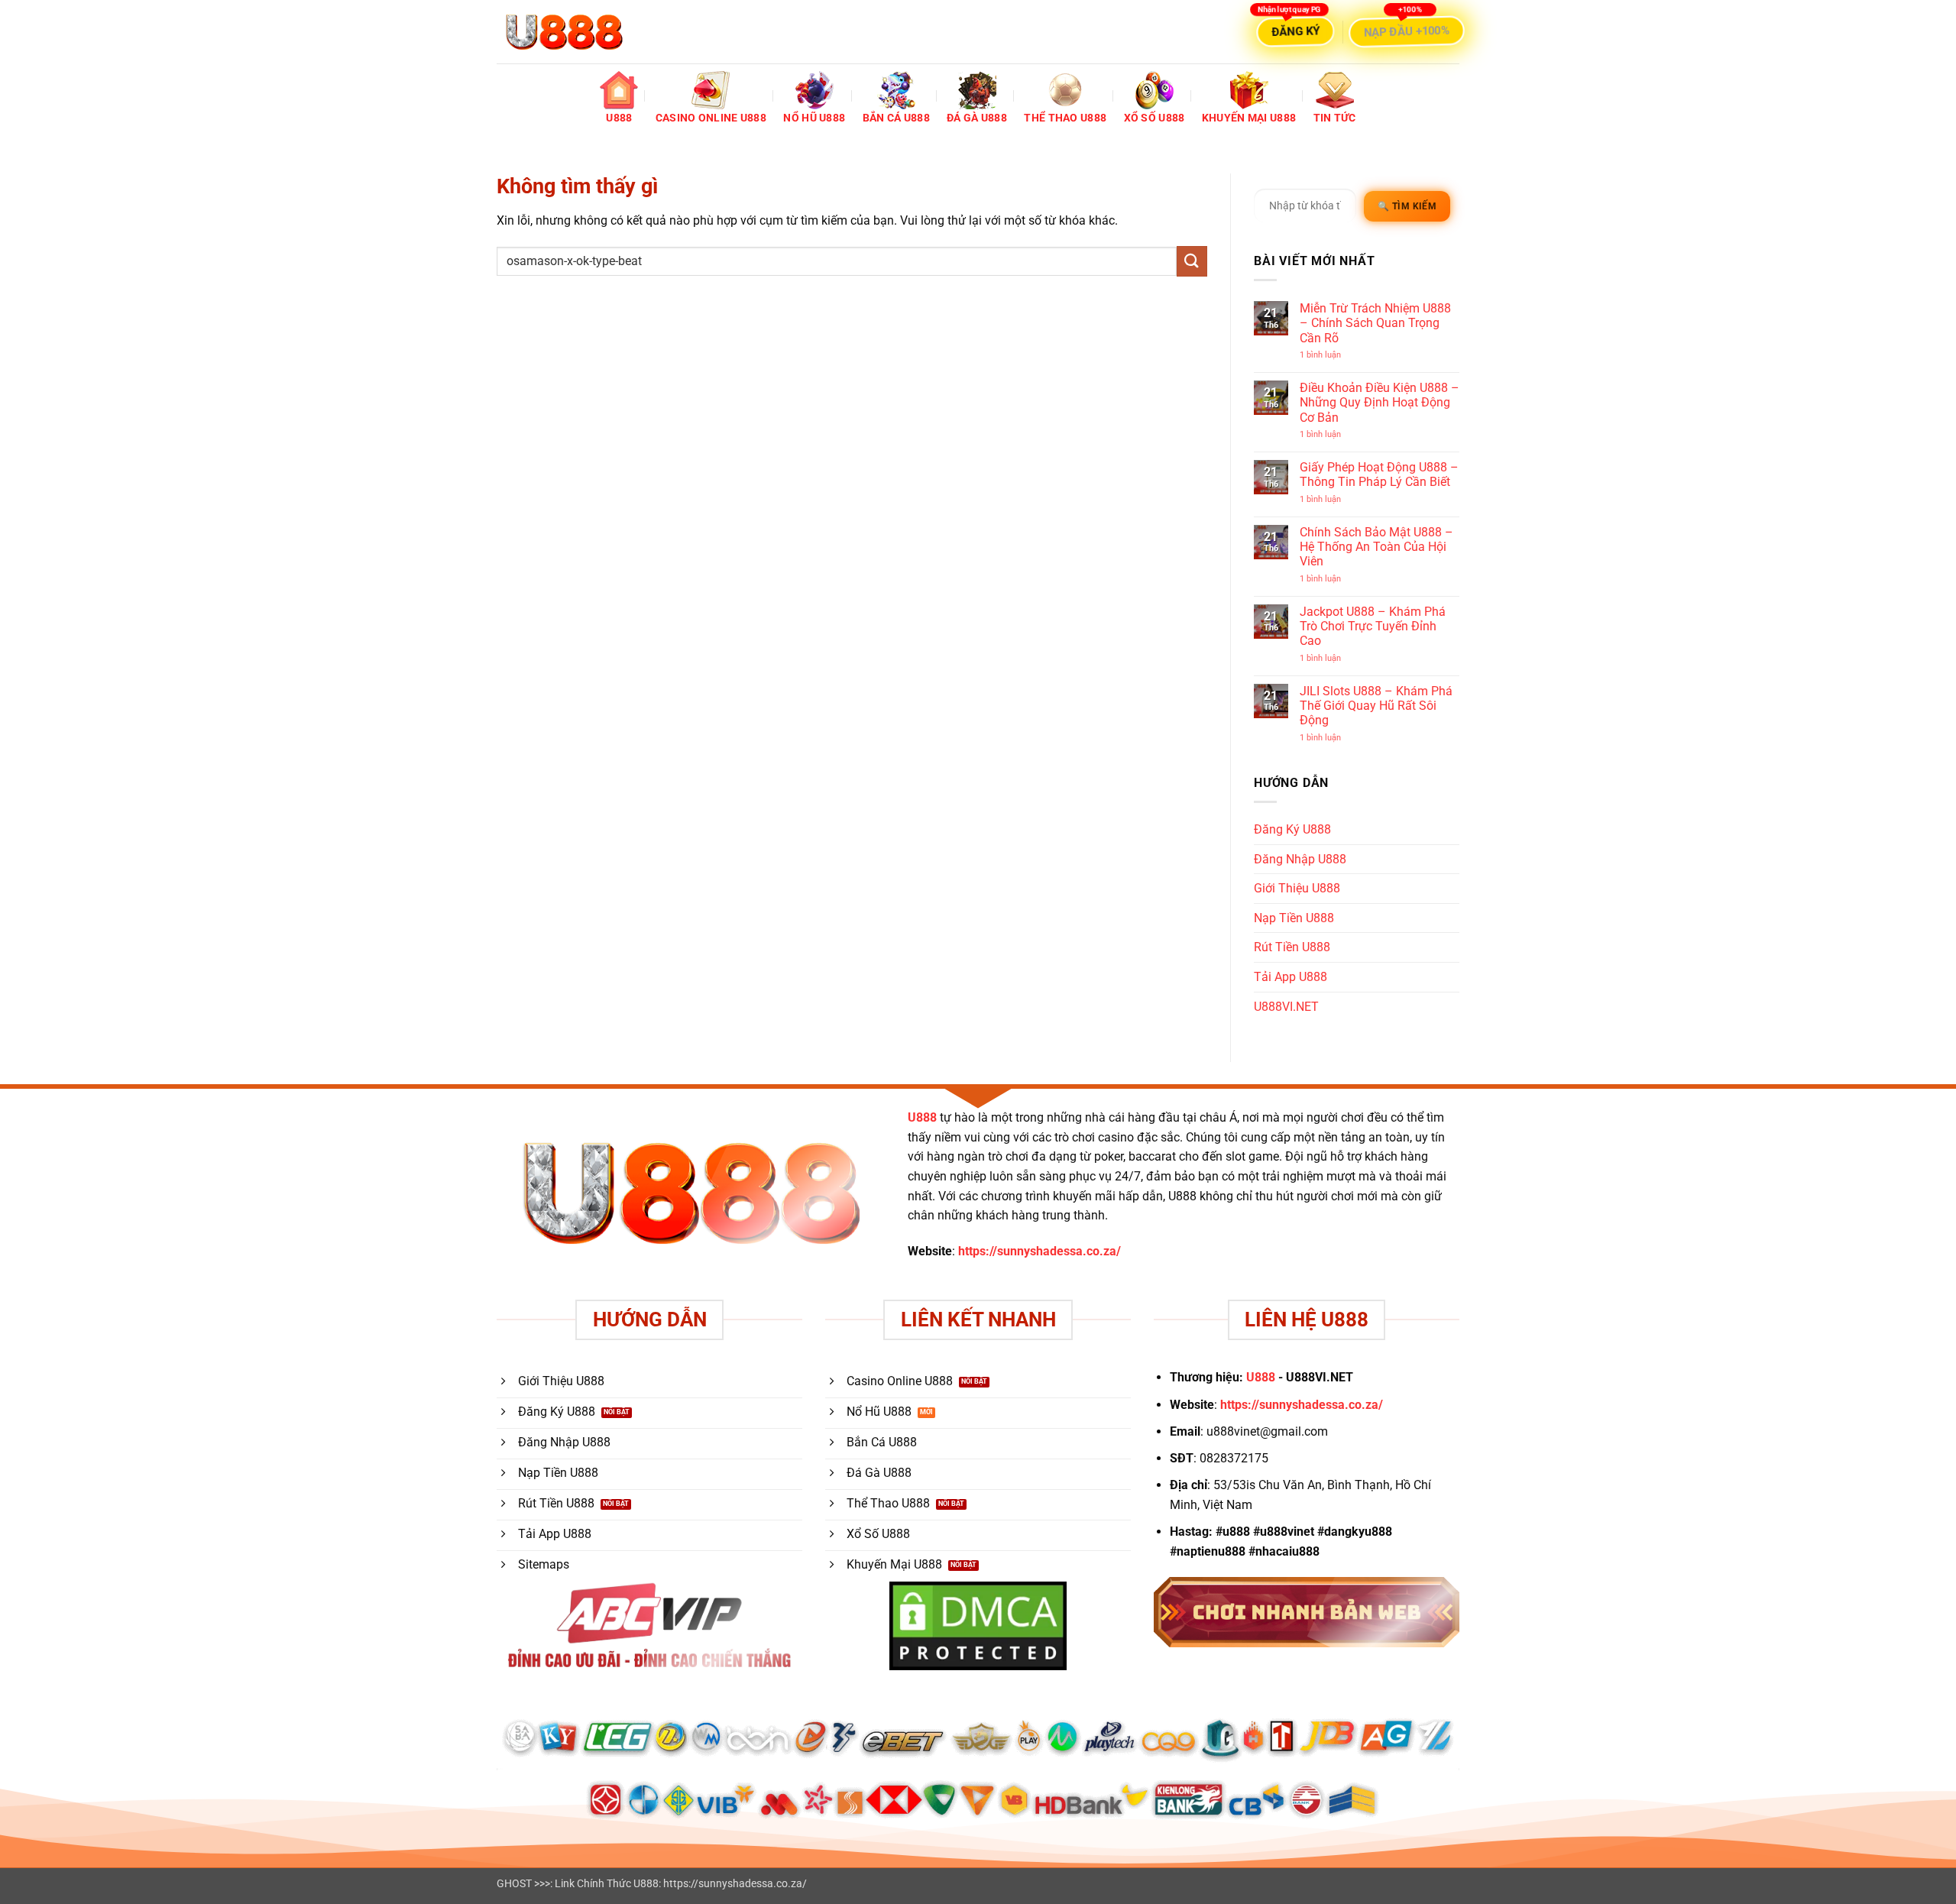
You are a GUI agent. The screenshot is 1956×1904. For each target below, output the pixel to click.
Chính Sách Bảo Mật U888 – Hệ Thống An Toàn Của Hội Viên (1376, 547)
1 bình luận (1333, 355)
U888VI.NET (1286, 1007)
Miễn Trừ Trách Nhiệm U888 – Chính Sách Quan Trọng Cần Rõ (1375, 323)
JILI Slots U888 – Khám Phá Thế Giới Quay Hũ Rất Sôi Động (1376, 706)
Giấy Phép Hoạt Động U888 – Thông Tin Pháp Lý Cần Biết (1379, 474)
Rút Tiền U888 (1292, 947)
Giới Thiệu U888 (1297, 888)
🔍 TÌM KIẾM (1407, 206)
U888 (922, 1117)
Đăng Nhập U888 (1300, 859)
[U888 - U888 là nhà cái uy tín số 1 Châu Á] (564, 32)
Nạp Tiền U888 (1294, 918)
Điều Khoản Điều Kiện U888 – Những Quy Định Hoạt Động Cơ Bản (1380, 402)
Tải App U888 (1291, 977)
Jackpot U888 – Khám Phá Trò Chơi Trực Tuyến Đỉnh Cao (1373, 626)
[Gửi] (1192, 261)
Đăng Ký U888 (1292, 829)
